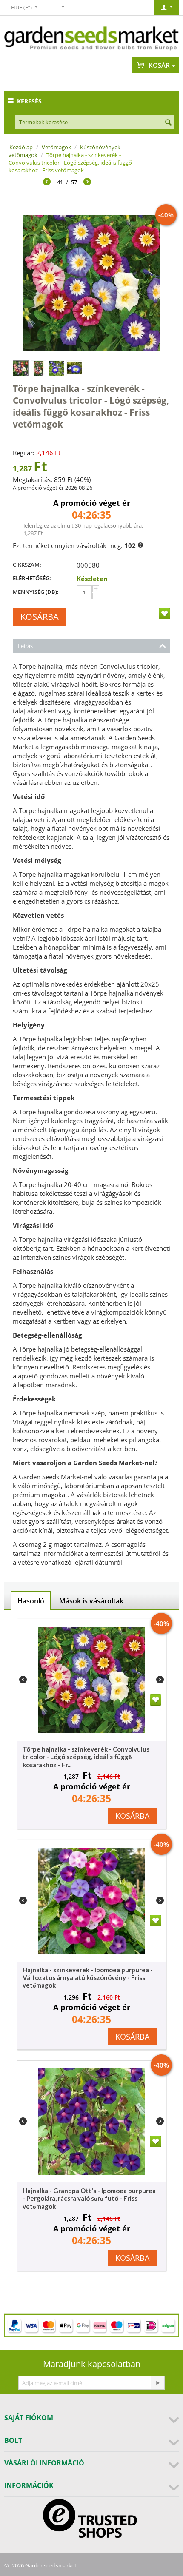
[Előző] (47, 183)
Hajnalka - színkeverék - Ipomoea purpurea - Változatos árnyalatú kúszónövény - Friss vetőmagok (88, 1977)
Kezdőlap (21, 147)
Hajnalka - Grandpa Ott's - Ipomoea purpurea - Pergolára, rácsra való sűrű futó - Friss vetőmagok (89, 2198)
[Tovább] (87, 183)
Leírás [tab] (25, 646)
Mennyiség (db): (36, 592)
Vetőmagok (56, 147)
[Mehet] (157, 2383)
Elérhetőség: (32, 578)
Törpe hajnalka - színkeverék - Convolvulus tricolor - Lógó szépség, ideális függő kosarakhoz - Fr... (86, 1757)
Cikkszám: (27, 565)
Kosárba (40, 617)
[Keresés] (168, 123)
